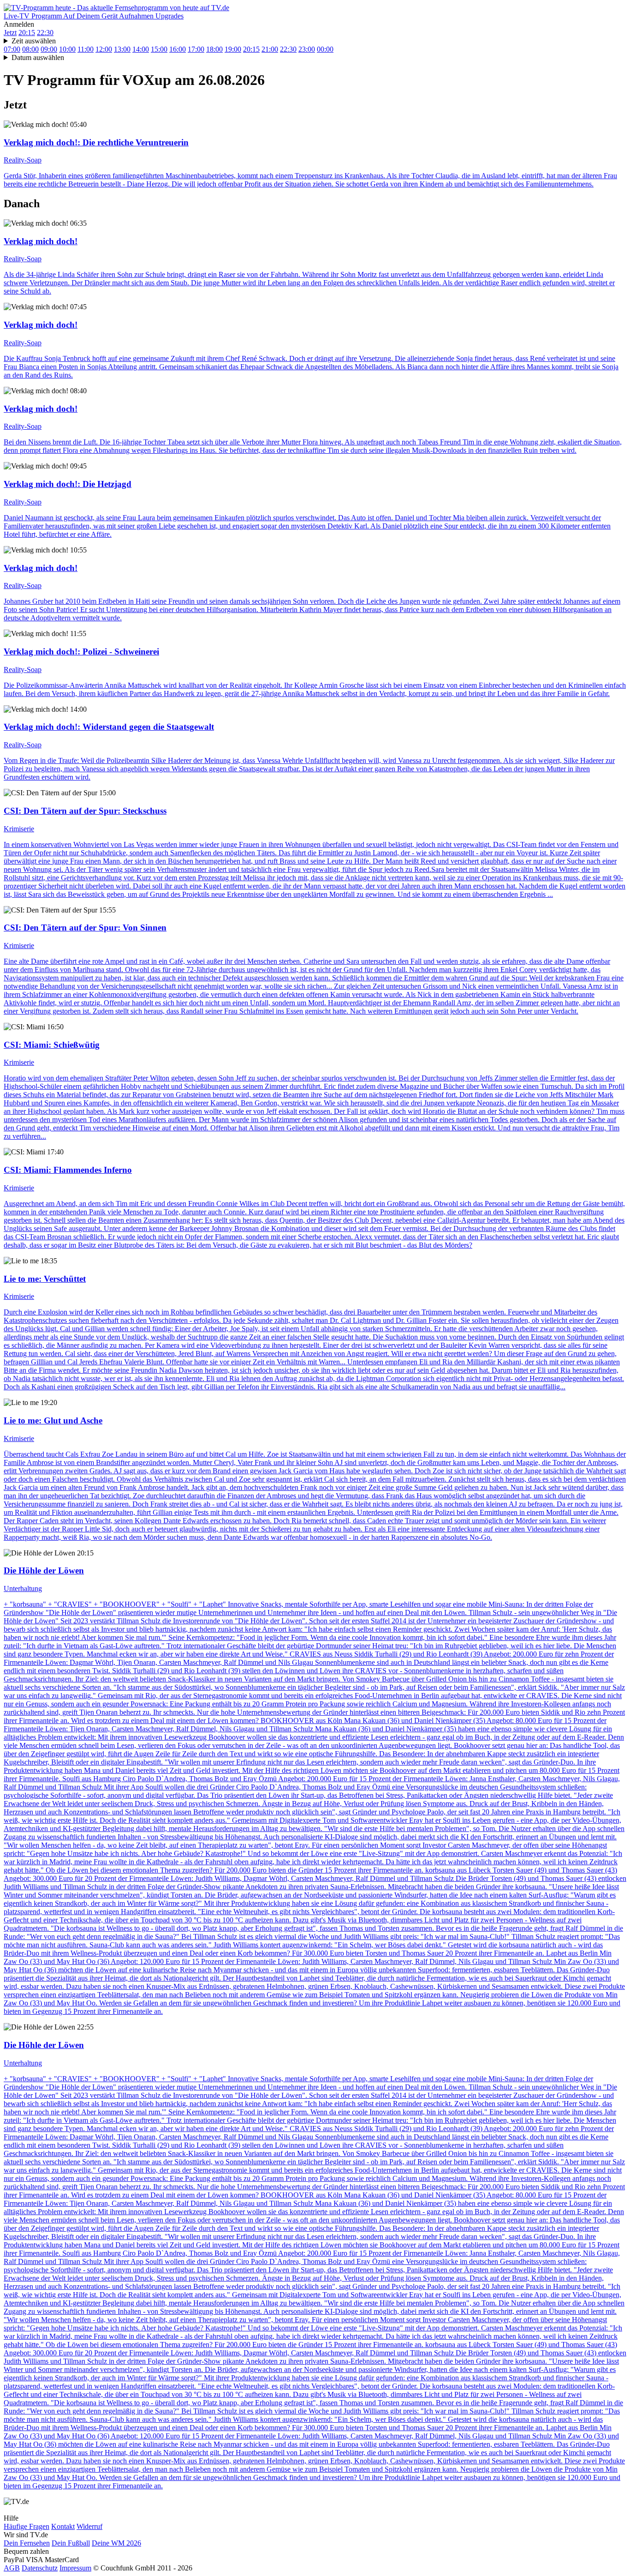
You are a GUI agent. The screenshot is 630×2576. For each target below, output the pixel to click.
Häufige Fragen (27, 2526)
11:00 (86, 49)
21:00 (270, 49)
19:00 (233, 49)
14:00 (141, 49)
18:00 (214, 49)
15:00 (159, 49)
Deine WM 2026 (116, 2543)
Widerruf (89, 2526)
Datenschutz (40, 2568)
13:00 (122, 49)
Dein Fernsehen (27, 2543)
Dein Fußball (71, 2543)
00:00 (325, 49)
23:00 (307, 49)
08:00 (30, 49)
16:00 (178, 49)
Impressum (75, 2568)
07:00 (12, 49)
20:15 (27, 33)
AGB (12, 2568)
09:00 (49, 49)
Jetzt (10, 33)
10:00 (67, 49)
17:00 (196, 49)
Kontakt (63, 2526)
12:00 (104, 49)
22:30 (45, 33)
